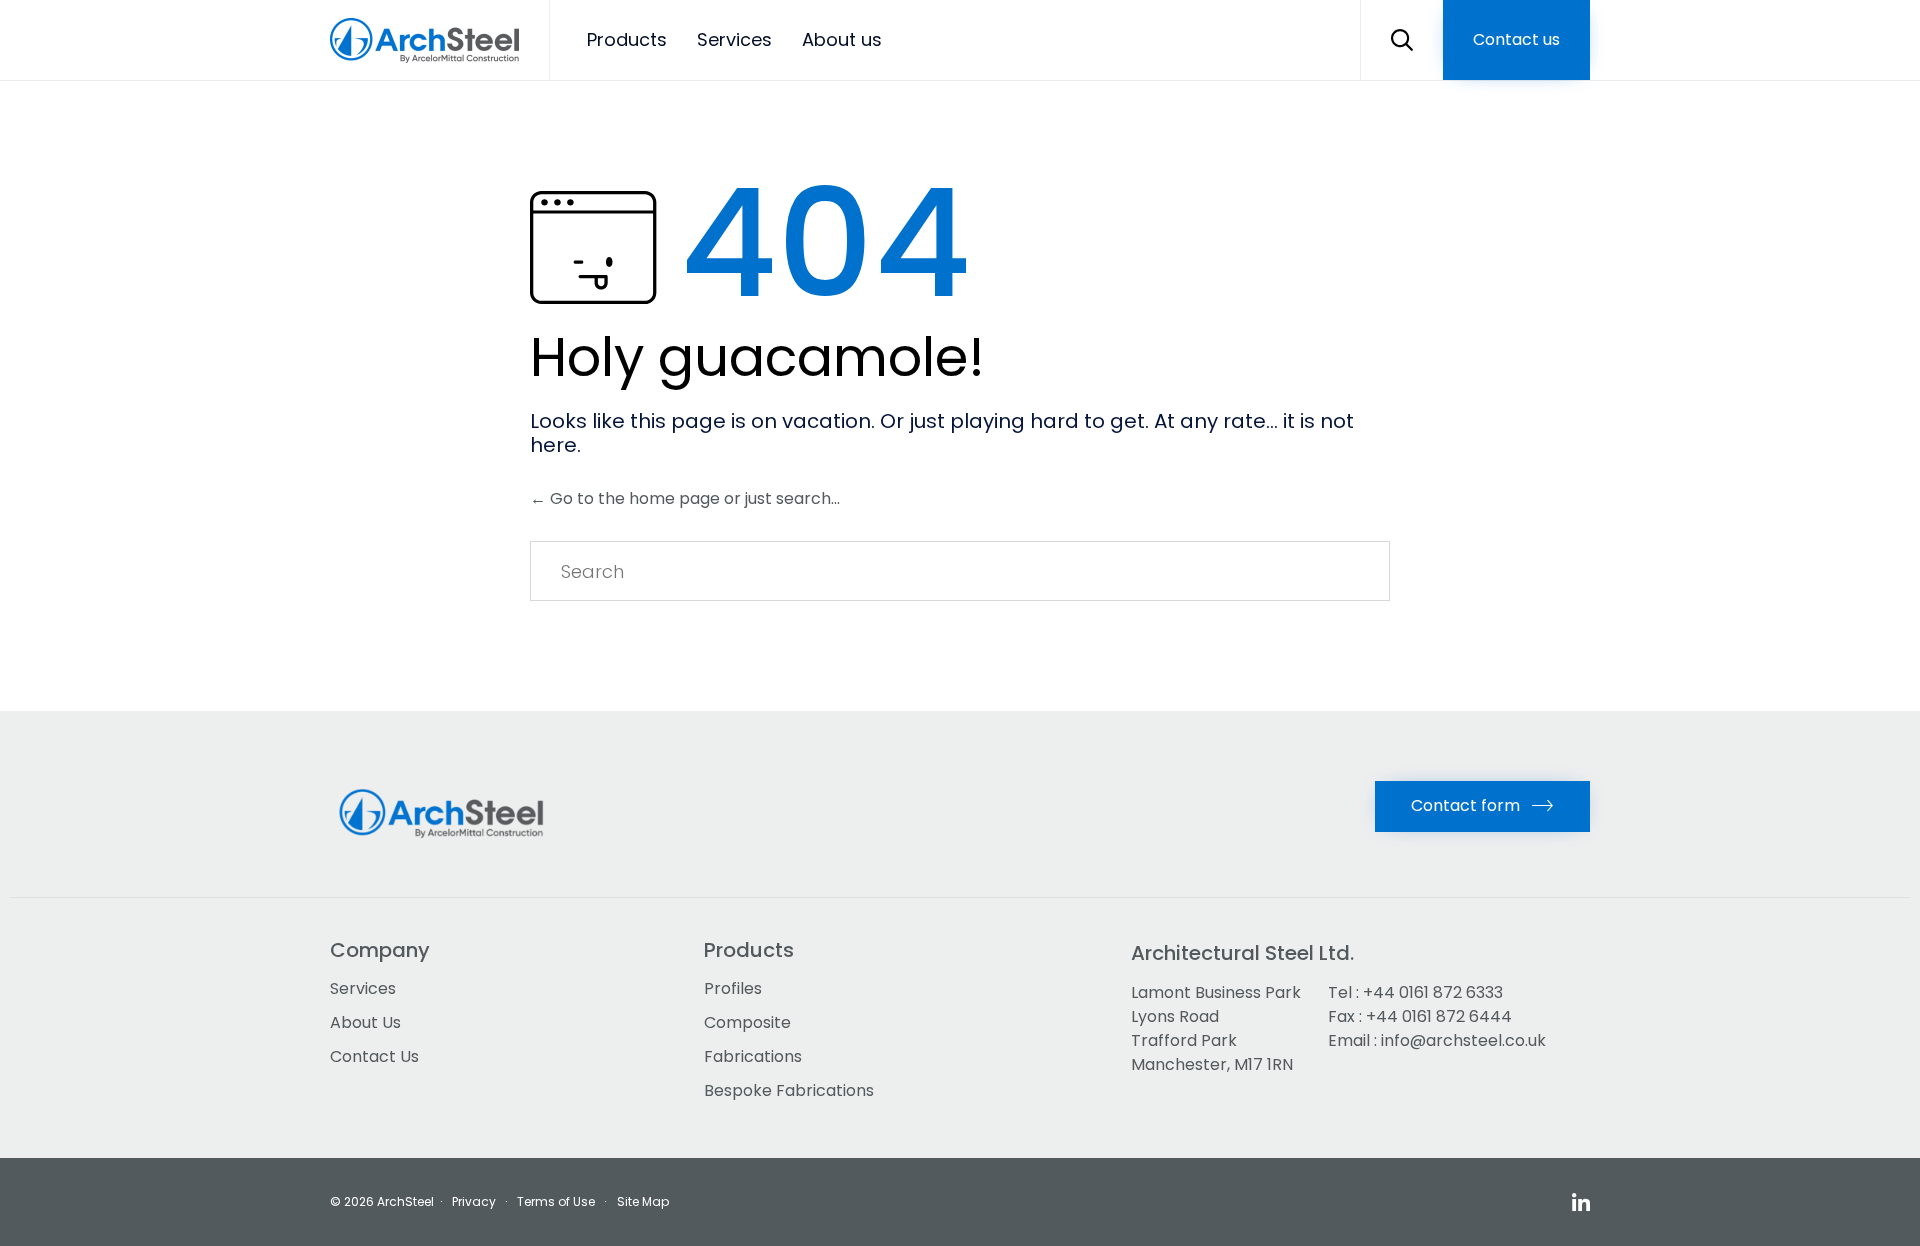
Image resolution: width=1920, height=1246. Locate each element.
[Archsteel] (424, 40)
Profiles (733, 988)
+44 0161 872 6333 (1433, 992)
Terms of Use (556, 1201)
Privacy (474, 1201)
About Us (365, 1022)
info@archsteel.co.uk (1463, 1040)
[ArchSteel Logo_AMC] (448, 850)
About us (842, 39)
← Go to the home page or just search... (685, 498)
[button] (1516, 40)
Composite (747, 1022)
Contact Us (374, 1056)
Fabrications (753, 1056)
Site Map (643, 1201)
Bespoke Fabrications (789, 1090)
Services (734, 39)
